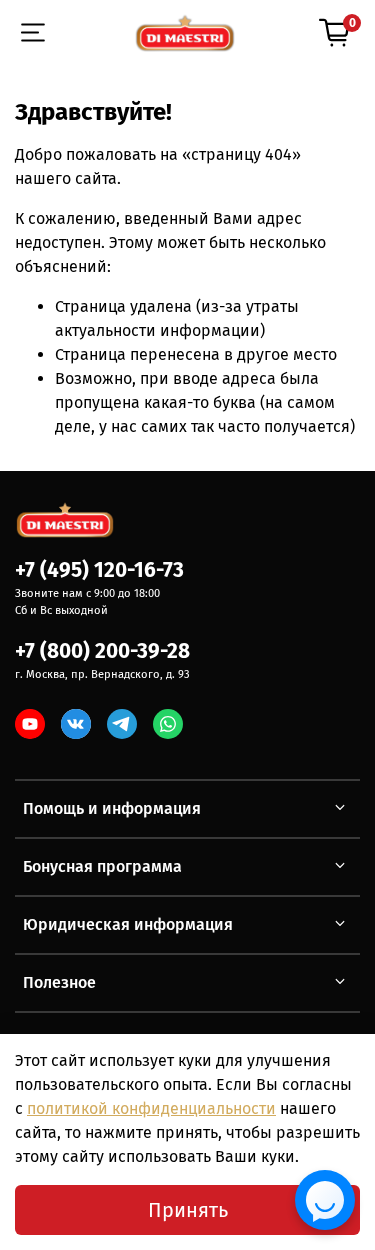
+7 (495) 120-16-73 (99, 570)
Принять (188, 1210)
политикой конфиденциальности (151, 1108)
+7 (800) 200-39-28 (102, 651)
